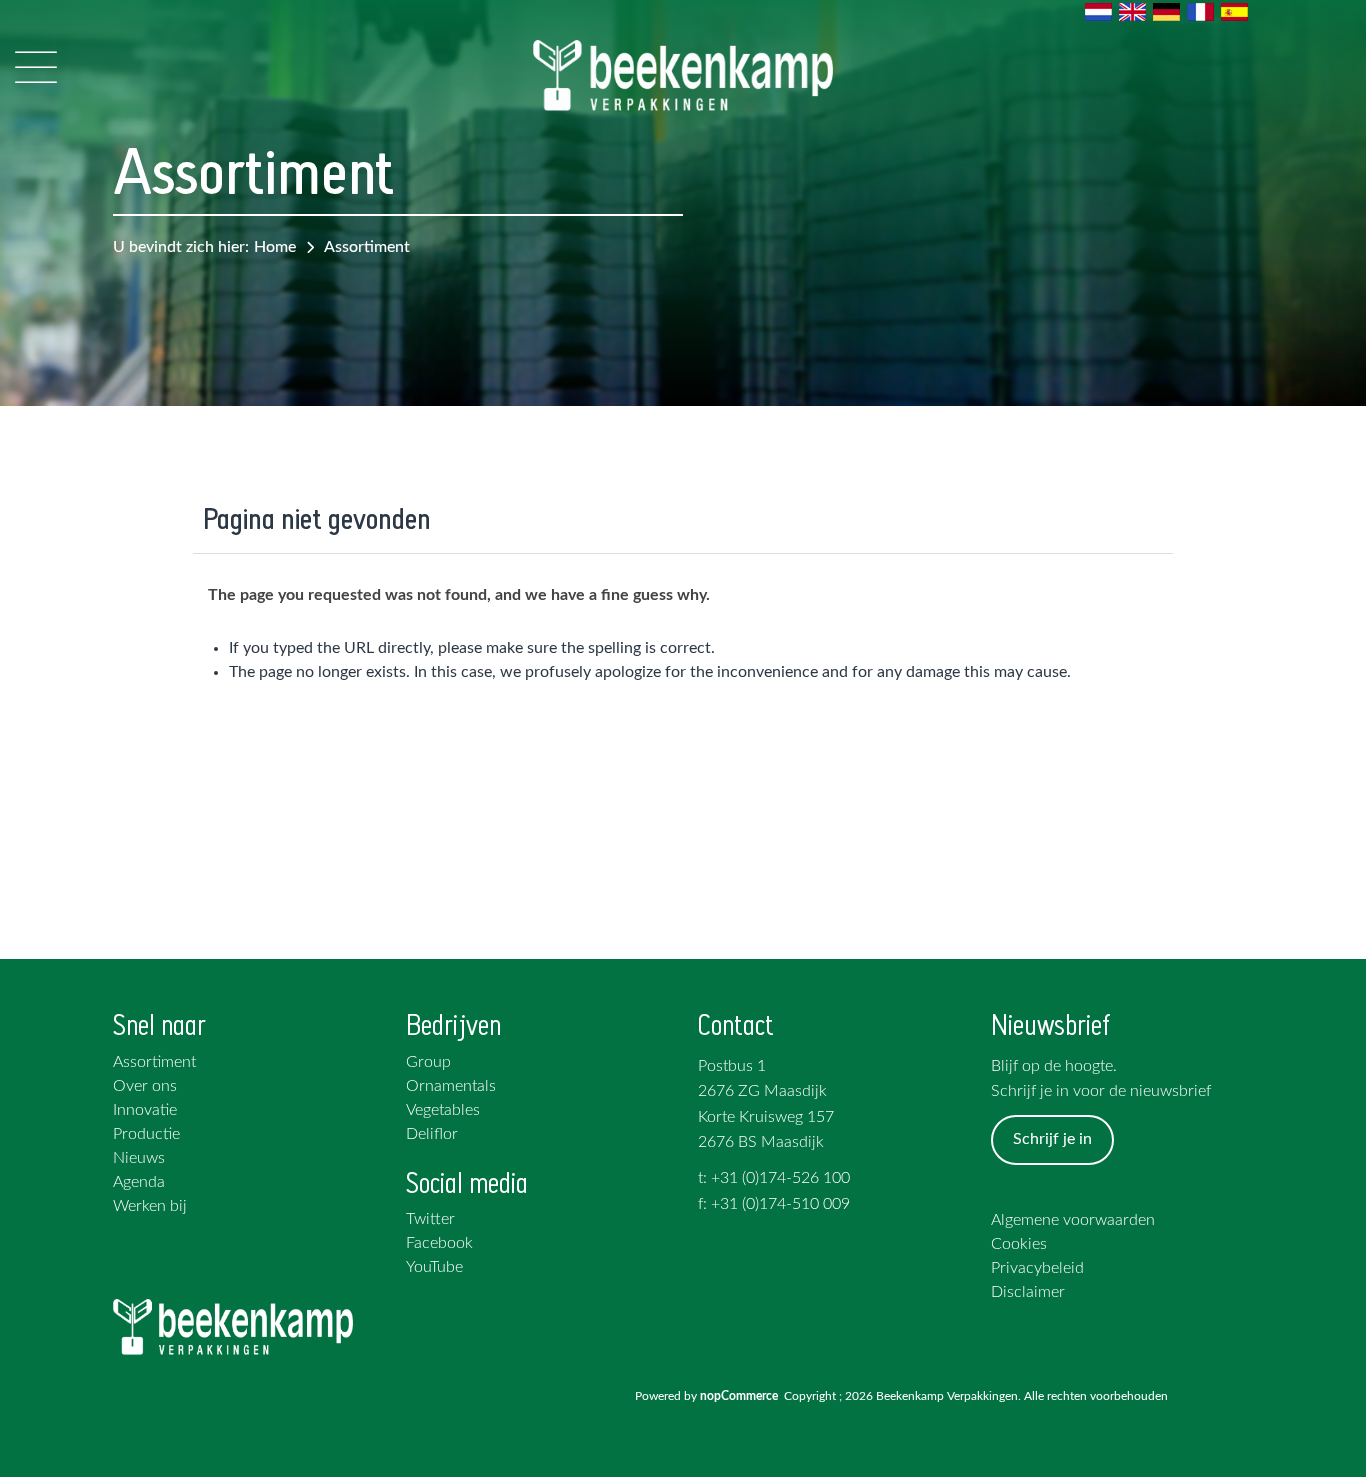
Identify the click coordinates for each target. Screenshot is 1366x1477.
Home (275, 247)
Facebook (439, 1243)
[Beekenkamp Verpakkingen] (683, 75)
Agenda (139, 1182)
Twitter (430, 1219)
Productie (146, 1134)
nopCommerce (742, 1396)
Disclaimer (1028, 1292)
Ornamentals (451, 1086)
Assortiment (367, 247)
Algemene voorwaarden (1073, 1220)
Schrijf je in (1052, 1139)
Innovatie (145, 1110)
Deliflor (432, 1134)
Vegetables (443, 1110)
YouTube (434, 1267)
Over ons (145, 1086)
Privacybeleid (1037, 1268)
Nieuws (139, 1158)
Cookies (1019, 1244)
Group (428, 1062)
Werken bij (150, 1206)
